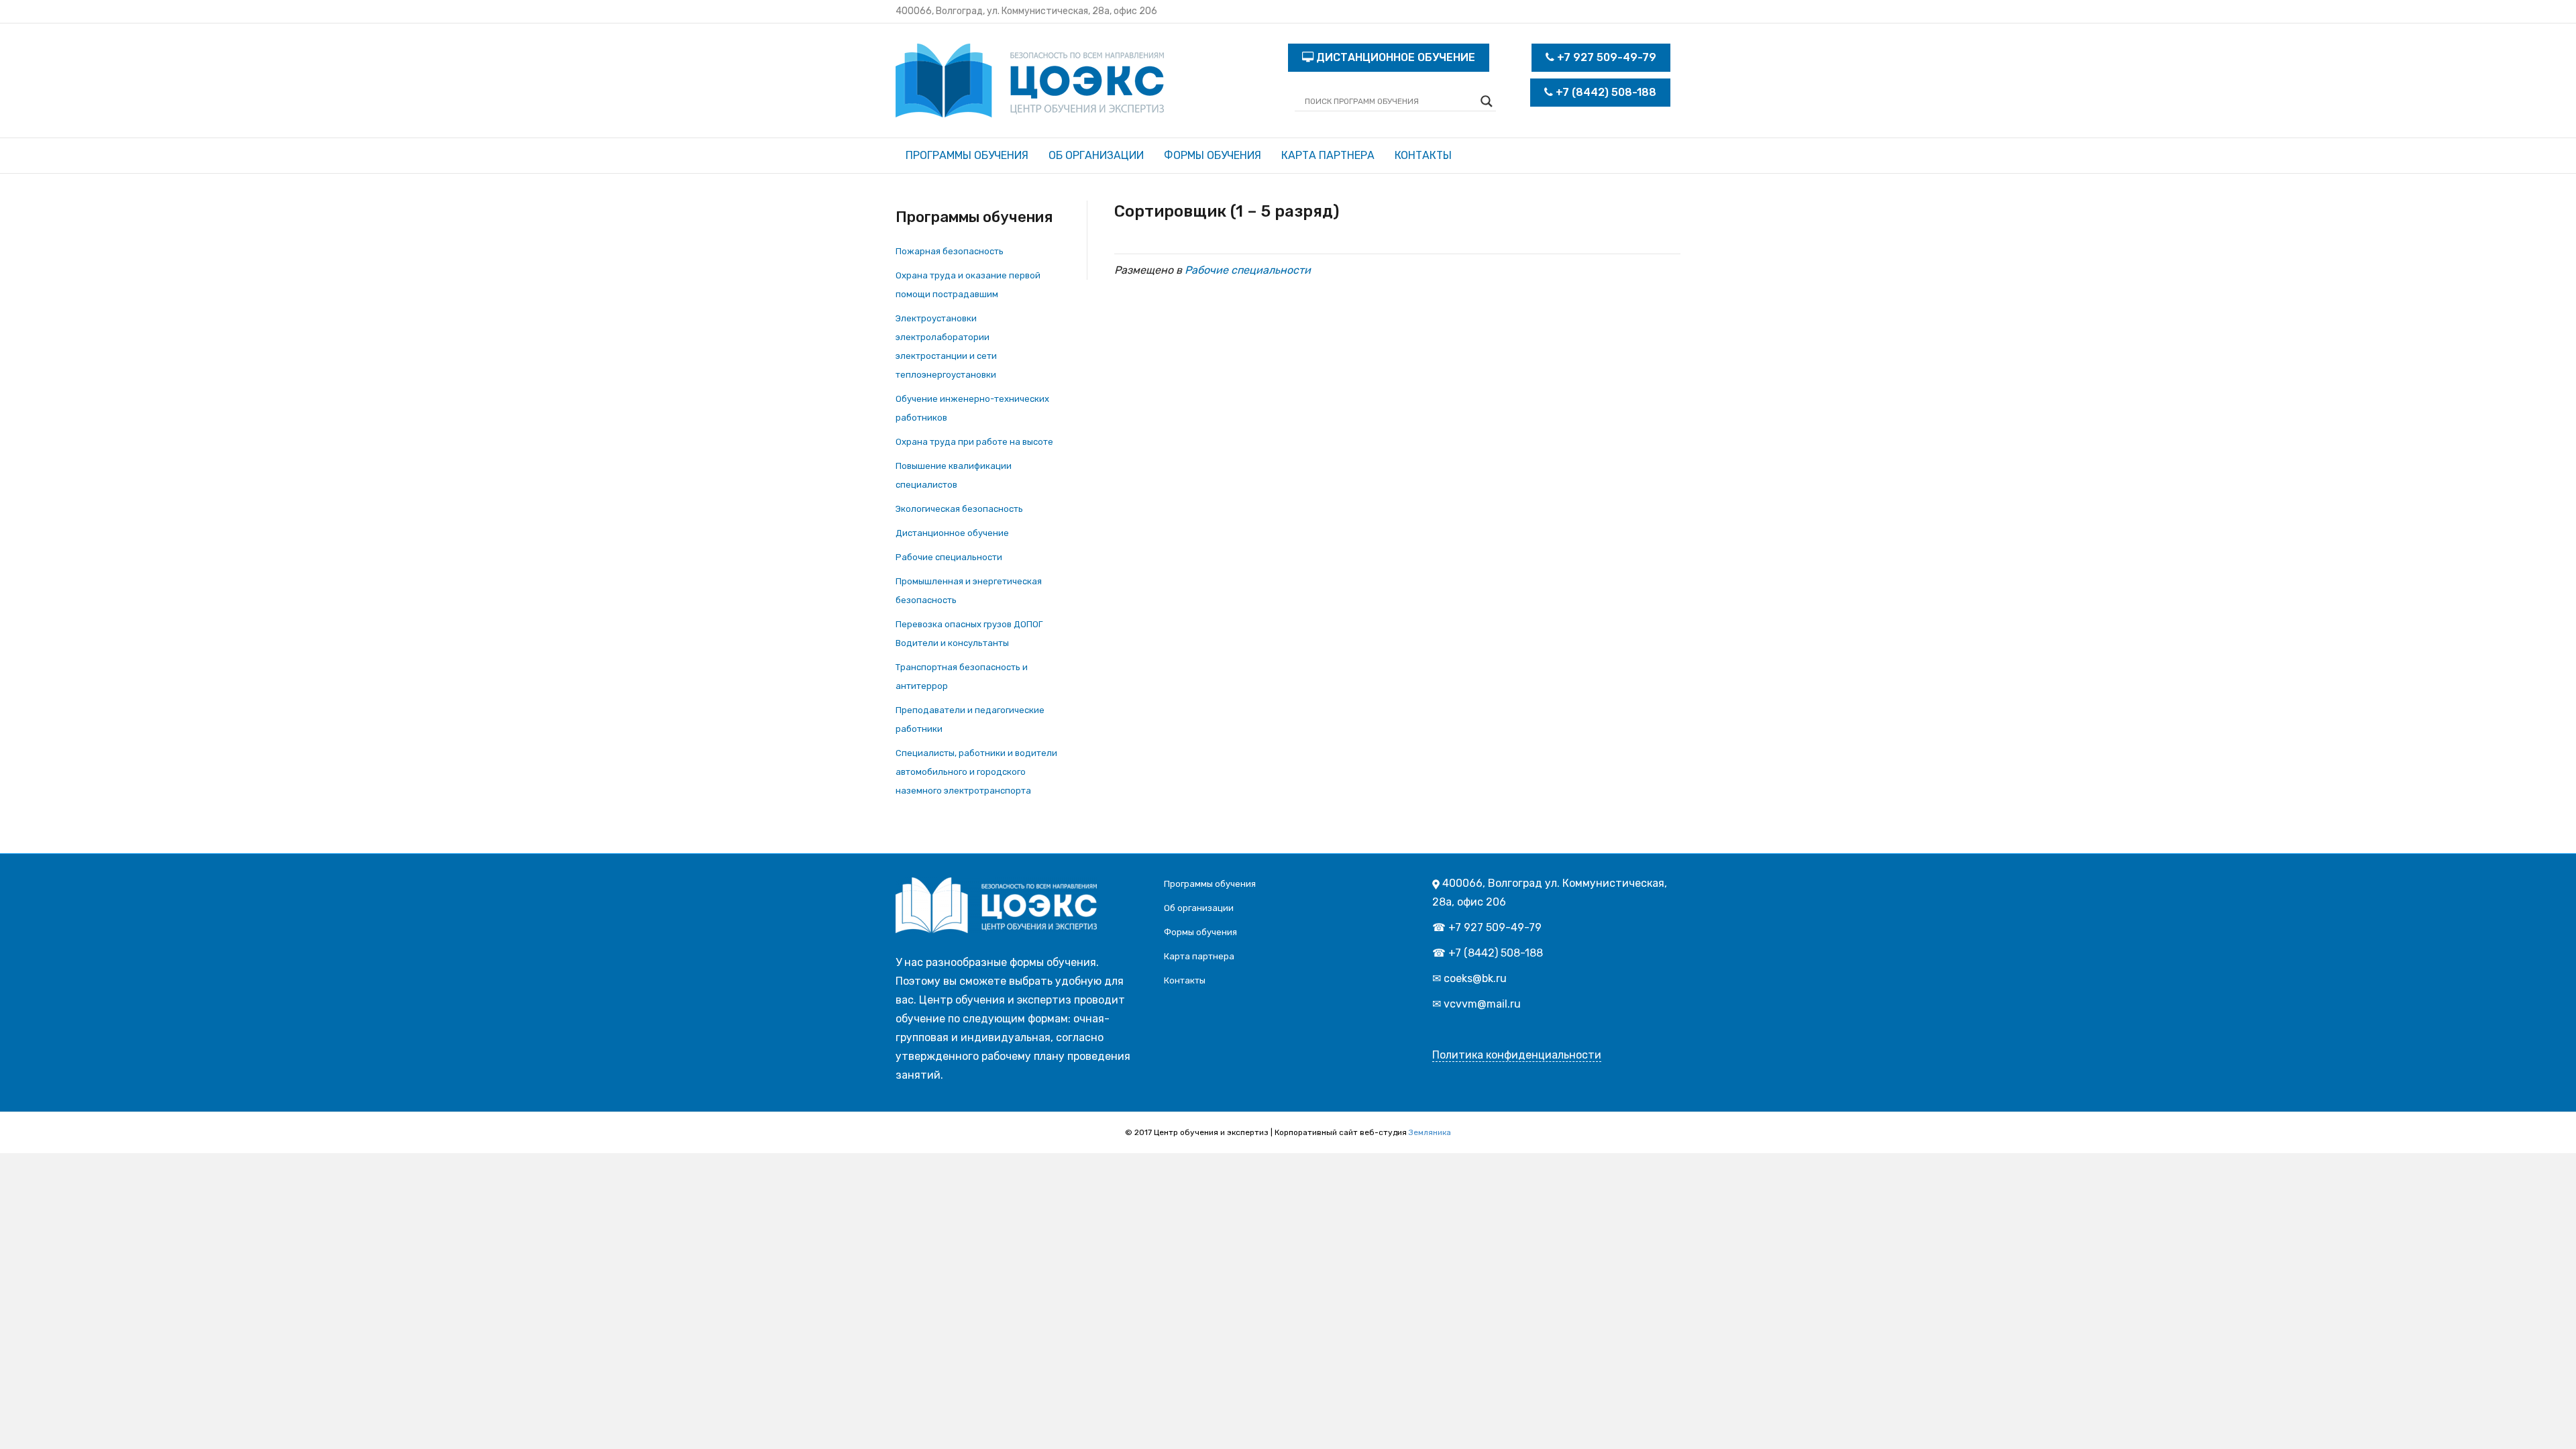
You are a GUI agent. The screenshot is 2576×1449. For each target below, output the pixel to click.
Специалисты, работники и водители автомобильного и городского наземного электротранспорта (976, 772)
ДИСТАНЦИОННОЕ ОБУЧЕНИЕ (1394, 57)
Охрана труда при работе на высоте (974, 442)
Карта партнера (1328, 155)
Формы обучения (1213, 155)
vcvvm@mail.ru (1482, 1004)
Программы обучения (967, 155)
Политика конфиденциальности (1517, 1055)
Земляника (1430, 1132)
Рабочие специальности (949, 557)
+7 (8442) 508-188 (1605, 92)
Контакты (1423, 155)
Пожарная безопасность (950, 251)
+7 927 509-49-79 (1605, 57)
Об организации (1096, 155)
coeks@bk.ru (1475, 978)
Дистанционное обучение (952, 533)
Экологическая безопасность (959, 509)
